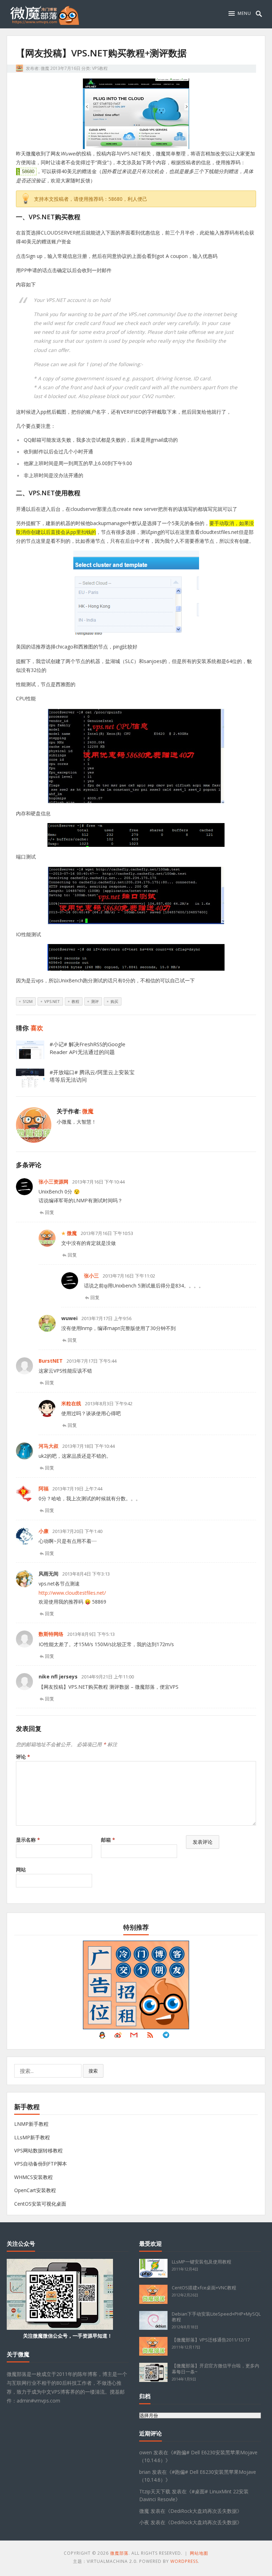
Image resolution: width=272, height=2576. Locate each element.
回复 (50, 1212)
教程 (75, 1001)
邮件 (134, 2037)
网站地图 (199, 2553)
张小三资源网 (53, 1182)
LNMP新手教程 (31, 2124)
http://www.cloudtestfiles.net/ (72, 1593)
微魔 (45, 68)
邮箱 (108, 1840)
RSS (150, 2037)
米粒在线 (71, 1403)
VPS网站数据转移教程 (38, 2150)
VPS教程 (100, 68)
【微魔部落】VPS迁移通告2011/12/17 (211, 2340)
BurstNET (51, 1361)
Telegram (166, 2037)
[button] (240, 13)
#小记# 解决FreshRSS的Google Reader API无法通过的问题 (87, 1048)
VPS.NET (52, 1001)
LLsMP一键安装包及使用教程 (202, 2262)
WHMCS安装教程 (33, 2177)
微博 (118, 2037)
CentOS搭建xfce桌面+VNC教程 (204, 2288)
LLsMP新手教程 (32, 2137)
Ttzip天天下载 (155, 2491)
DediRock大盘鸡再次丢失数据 (204, 2511)
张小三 (91, 1276)
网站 (21, 1869)
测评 (95, 1001)
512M (28, 1001)
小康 (44, 1531)
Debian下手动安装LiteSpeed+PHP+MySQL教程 (216, 2317)
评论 (23, 1757)
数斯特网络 (51, 1634)
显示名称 (28, 1840)
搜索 (93, 2071)
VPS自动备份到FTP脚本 (41, 2164)
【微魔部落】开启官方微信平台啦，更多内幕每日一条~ (216, 2369)
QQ (102, 2037)
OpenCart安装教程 (35, 2190)
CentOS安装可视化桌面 (40, 2204)
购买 (114, 1001)
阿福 (44, 1488)
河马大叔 (49, 1446)
